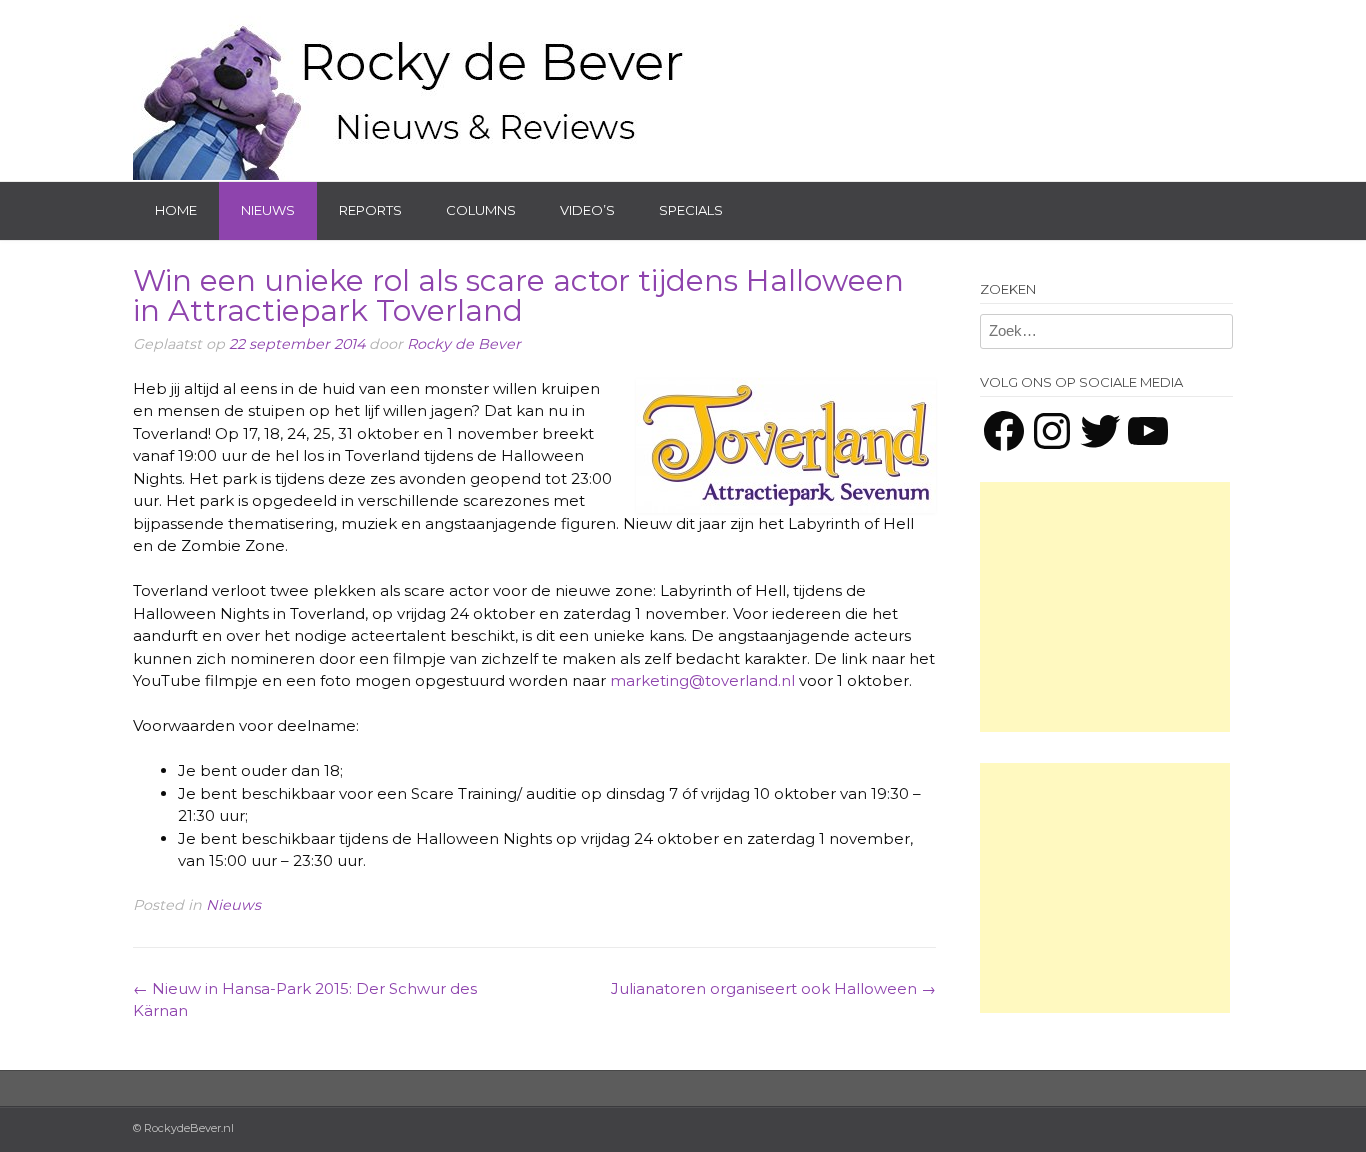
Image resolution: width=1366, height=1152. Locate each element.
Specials (691, 210)
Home (176, 210)
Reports (370, 210)
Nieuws (268, 210)
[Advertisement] (1105, 607)
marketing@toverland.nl (702, 680)
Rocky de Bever (464, 344)
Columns (481, 210)
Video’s (587, 210)
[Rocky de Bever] (413, 90)
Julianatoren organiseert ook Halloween (773, 988)
